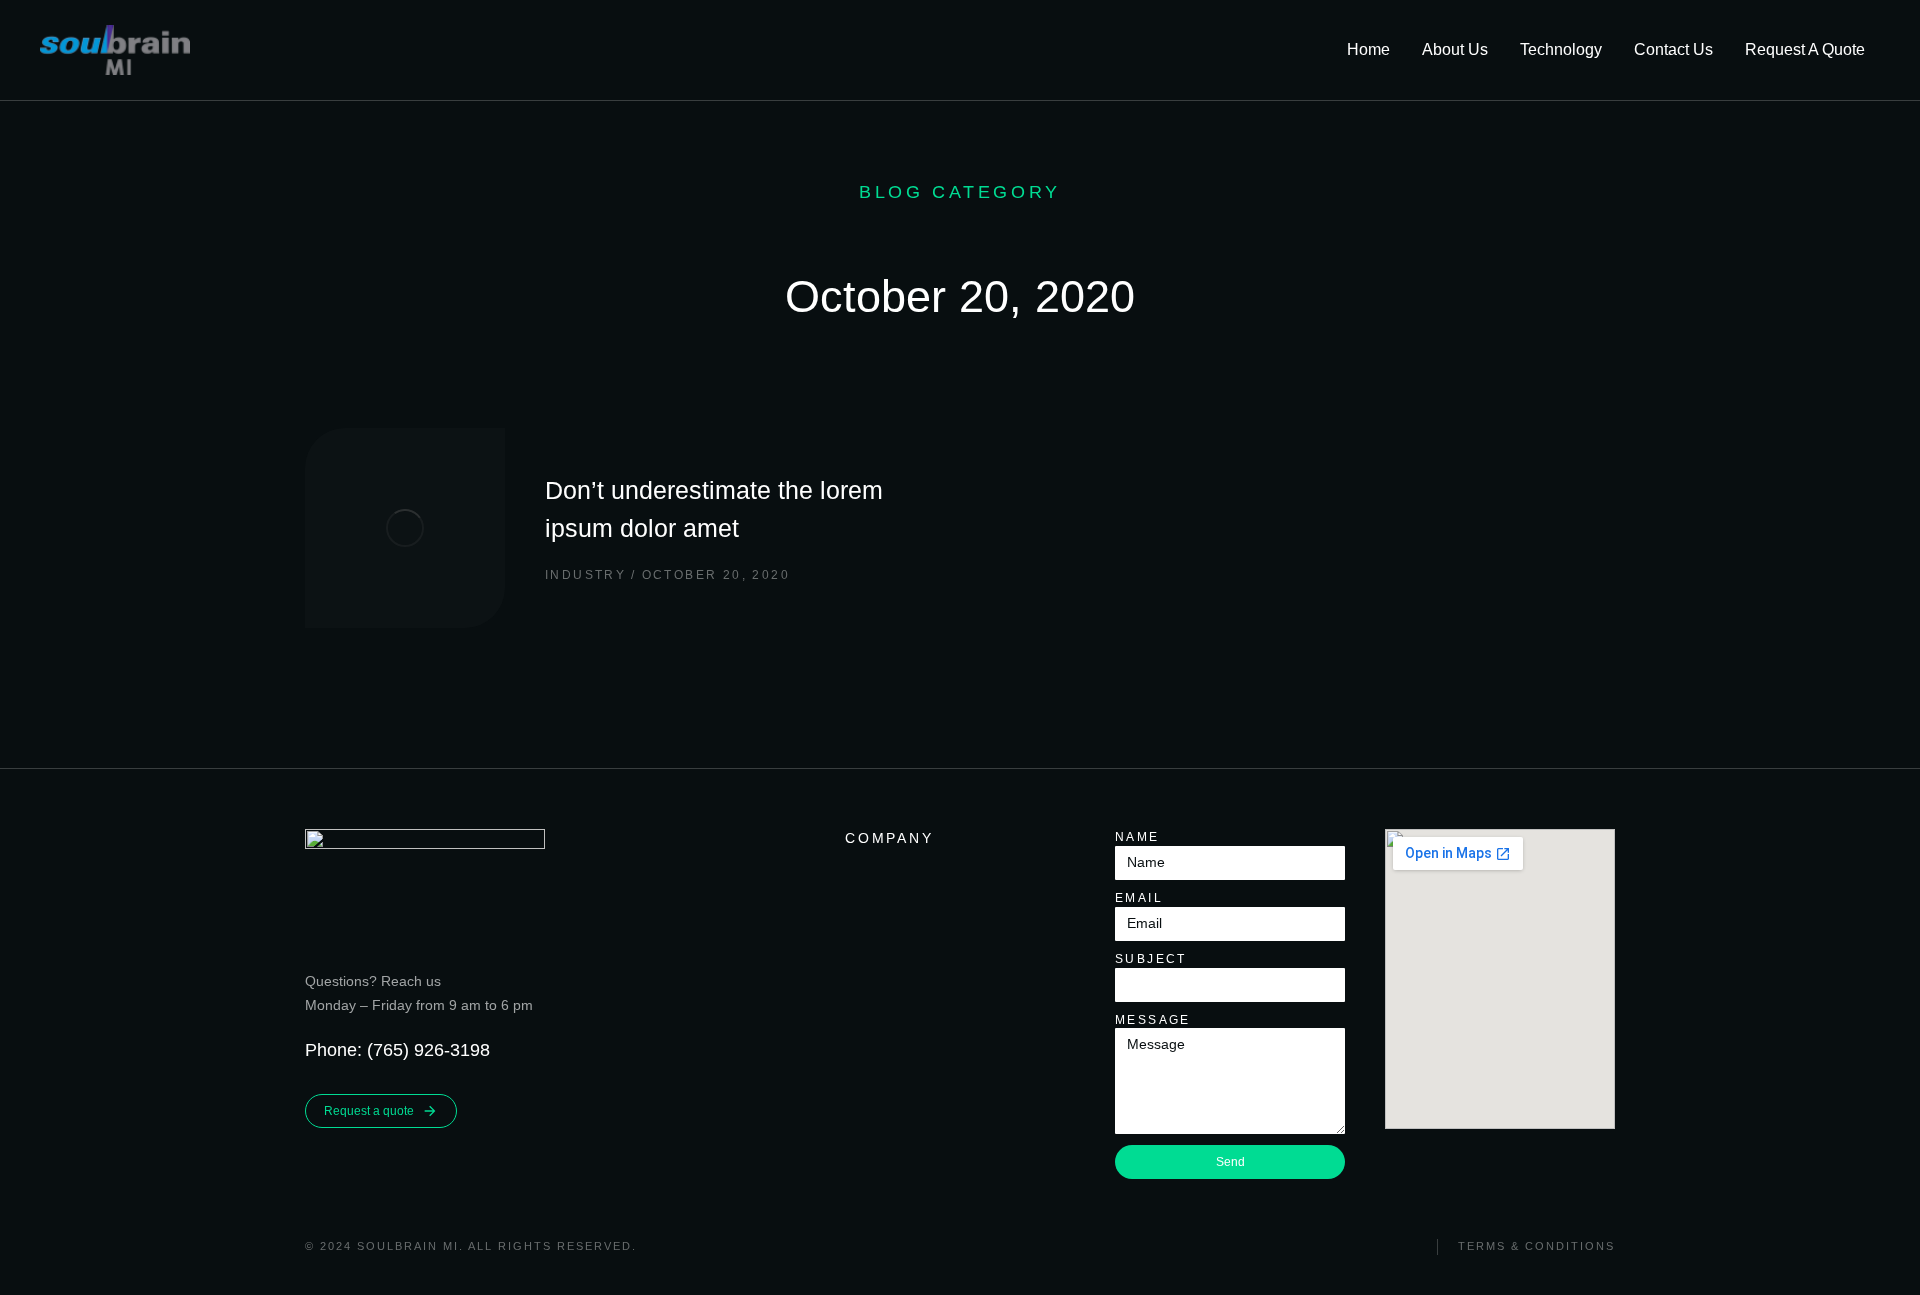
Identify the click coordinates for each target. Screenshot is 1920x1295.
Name (1137, 837)
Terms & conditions (1536, 1246)
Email (1139, 898)
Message (1153, 1020)
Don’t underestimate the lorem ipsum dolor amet (714, 509)
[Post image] (405, 528)
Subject (1151, 959)
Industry (585, 575)
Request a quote (369, 1111)
